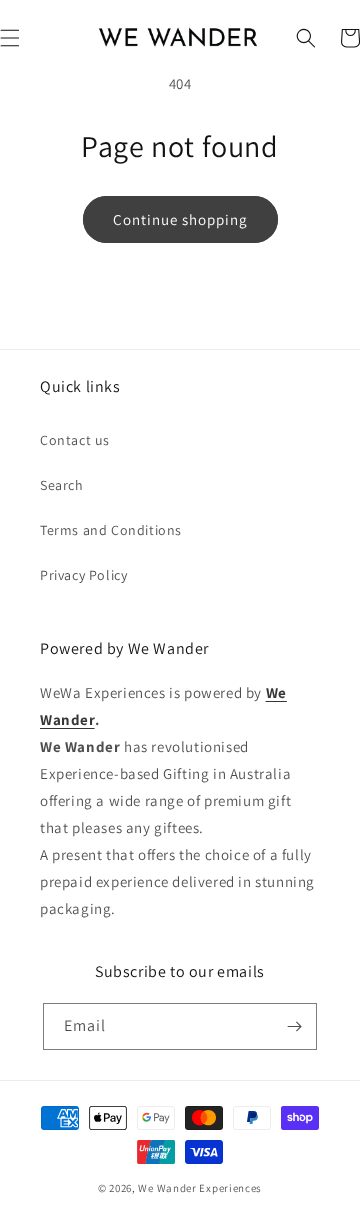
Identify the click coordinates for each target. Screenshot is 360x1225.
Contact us (75, 440)
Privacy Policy (83, 575)
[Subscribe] (294, 1026)
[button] (306, 38)
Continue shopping (180, 219)
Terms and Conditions (111, 530)
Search (62, 485)
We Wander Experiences (200, 1188)
